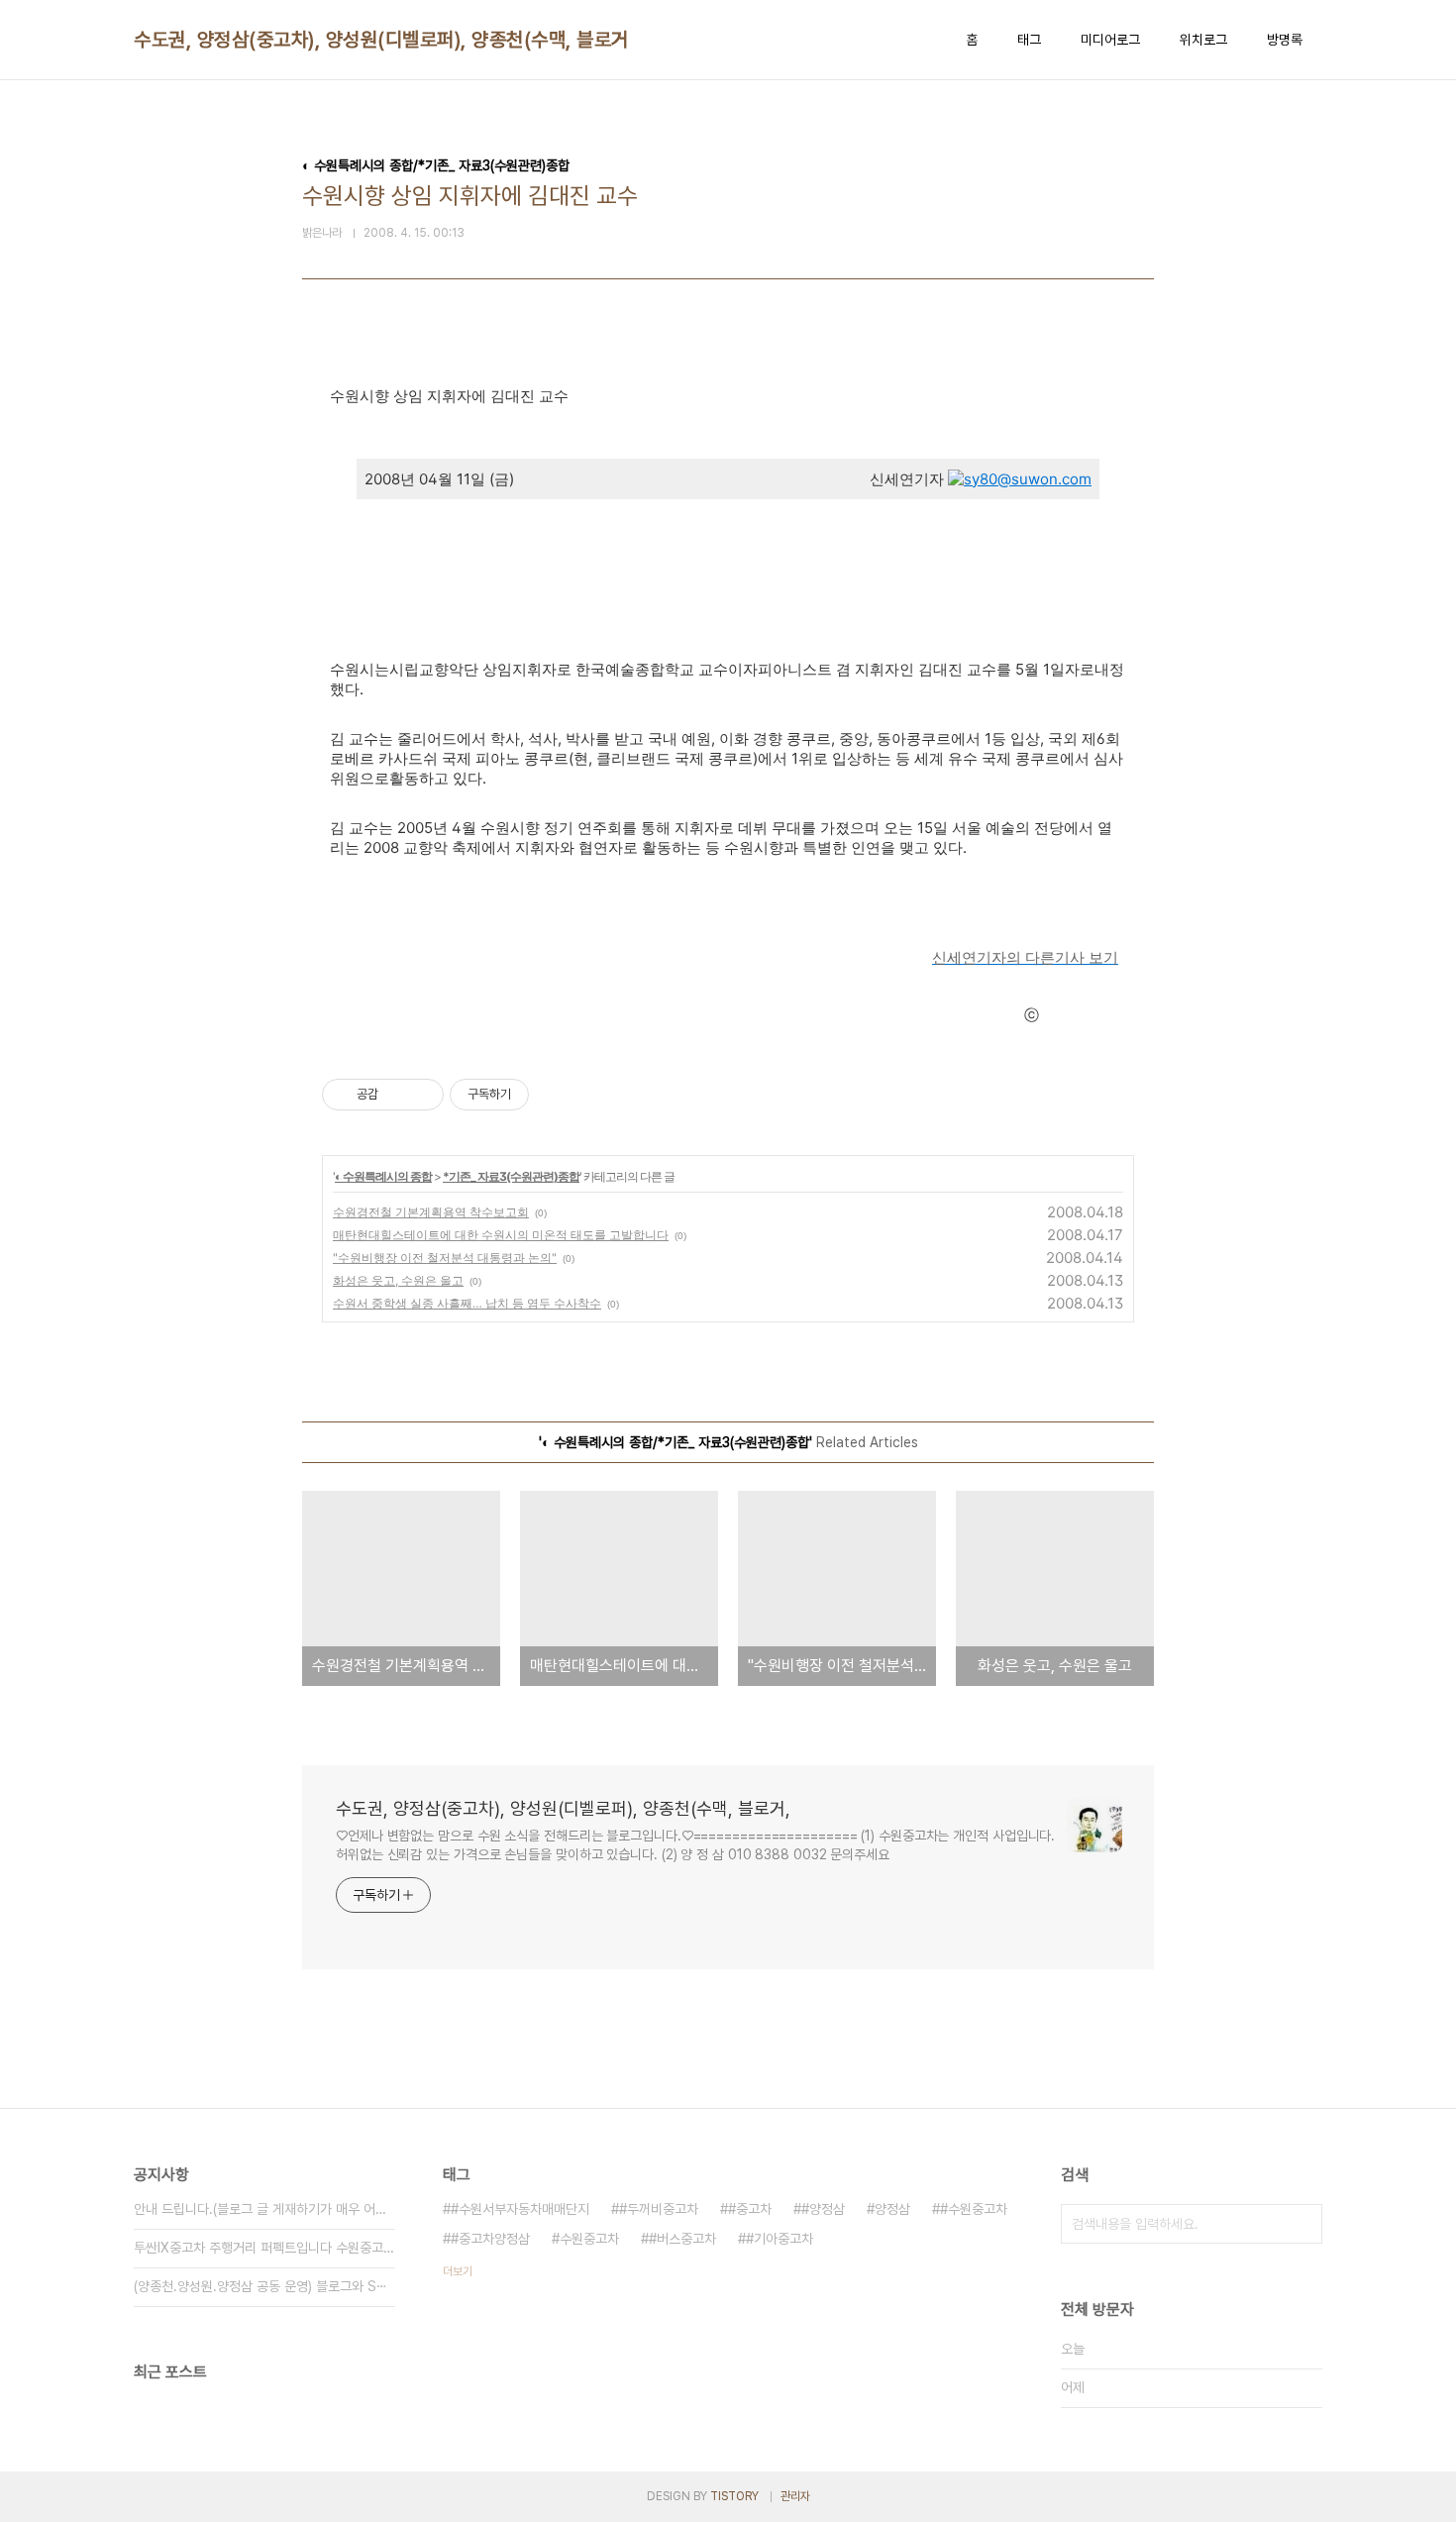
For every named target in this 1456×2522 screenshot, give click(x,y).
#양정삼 (823, 2209)
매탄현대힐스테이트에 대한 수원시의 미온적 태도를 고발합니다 (501, 1235)
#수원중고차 (974, 2209)
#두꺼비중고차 (659, 2209)
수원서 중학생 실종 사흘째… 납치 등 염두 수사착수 (467, 1303)
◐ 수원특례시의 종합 (383, 1176)
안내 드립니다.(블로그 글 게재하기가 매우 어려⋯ (264, 2209)
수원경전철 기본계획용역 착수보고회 (431, 1212)
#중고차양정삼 (490, 2239)
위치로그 (1203, 40)
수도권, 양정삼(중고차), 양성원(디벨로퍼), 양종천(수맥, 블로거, (384, 40)
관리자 (795, 2496)
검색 (1302, 2224)
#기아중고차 (780, 2239)
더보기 (458, 2271)
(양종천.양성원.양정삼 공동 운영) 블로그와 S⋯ (260, 2286)
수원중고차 (589, 2239)
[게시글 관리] (421, 1095)
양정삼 (892, 2209)
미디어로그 (1110, 40)
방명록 (1285, 40)
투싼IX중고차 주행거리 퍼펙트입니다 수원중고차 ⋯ (264, 2248)
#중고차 (750, 2209)
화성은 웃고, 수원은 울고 (398, 1280)
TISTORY (734, 2496)
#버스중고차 (682, 2239)
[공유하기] (397, 1095)
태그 (1029, 40)
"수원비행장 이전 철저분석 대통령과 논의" (445, 1258)
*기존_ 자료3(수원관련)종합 (511, 1176)
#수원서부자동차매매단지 (520, 2209)
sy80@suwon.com (1028, 479)
